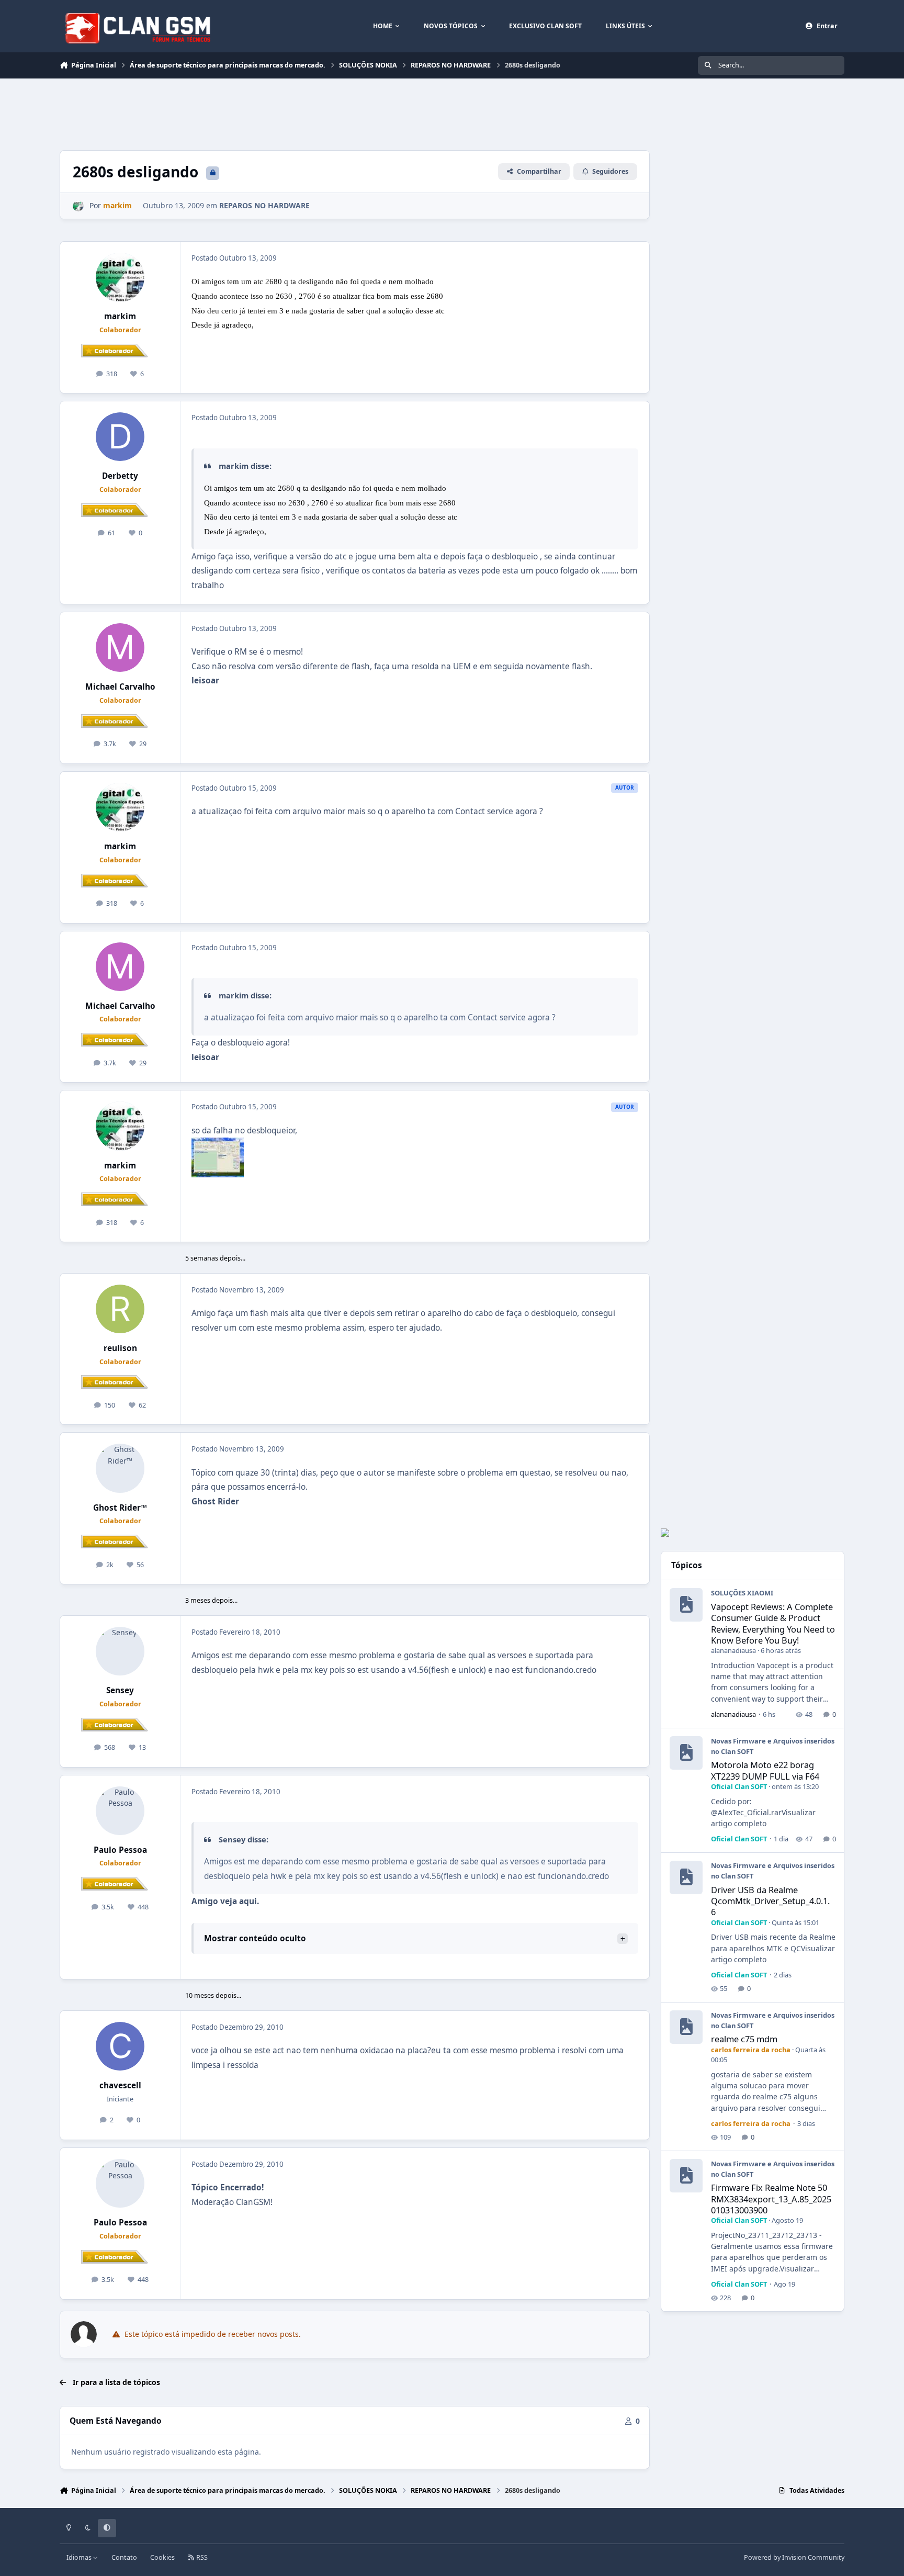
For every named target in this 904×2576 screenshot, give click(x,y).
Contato (124, 2557)
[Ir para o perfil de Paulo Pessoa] (120, 1811)
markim (120, 316)
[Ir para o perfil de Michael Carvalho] (120, 648)
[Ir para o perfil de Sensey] (120, 1651)
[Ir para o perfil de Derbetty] (120, 437)
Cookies (162, 2557)
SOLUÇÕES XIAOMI (742, 1593)
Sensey (120, 1690)
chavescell (120, 2085)
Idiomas (80, 2557)
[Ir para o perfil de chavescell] (120, 2046)
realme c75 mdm (744, 2039)
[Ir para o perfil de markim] (78, 206)
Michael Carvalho (120, 687)
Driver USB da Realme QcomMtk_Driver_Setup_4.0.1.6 (770, 1901)
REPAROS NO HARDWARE (264, 205)
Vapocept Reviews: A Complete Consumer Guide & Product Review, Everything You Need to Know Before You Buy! (773, 1623)
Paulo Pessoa (120, 1850)
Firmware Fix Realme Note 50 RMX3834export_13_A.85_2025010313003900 (771, 2199)
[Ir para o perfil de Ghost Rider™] (120, 1468)
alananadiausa (733, 1650)
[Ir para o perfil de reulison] (120, 1309)
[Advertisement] (250, 113)
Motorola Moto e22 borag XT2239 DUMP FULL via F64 (765, 1770)
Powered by (794, 2557)
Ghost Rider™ (120, 1508)
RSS (201, 2557)
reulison (120, 1348)
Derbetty (120, 476)
